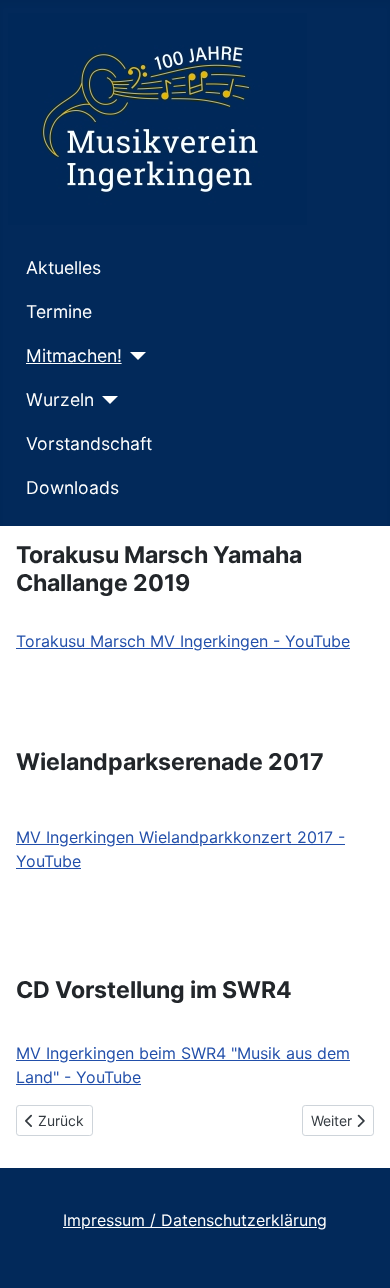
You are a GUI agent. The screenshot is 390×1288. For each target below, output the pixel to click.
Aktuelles (63, 267)
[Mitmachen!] (134, 356)
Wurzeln (60, 399)
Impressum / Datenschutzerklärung (195, 1220)
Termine (59, 311)
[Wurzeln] (106, 400)
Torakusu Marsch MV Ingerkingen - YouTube (183, 641)
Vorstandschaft (89, 443)
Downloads (72, 487)
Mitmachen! (74, 355)
